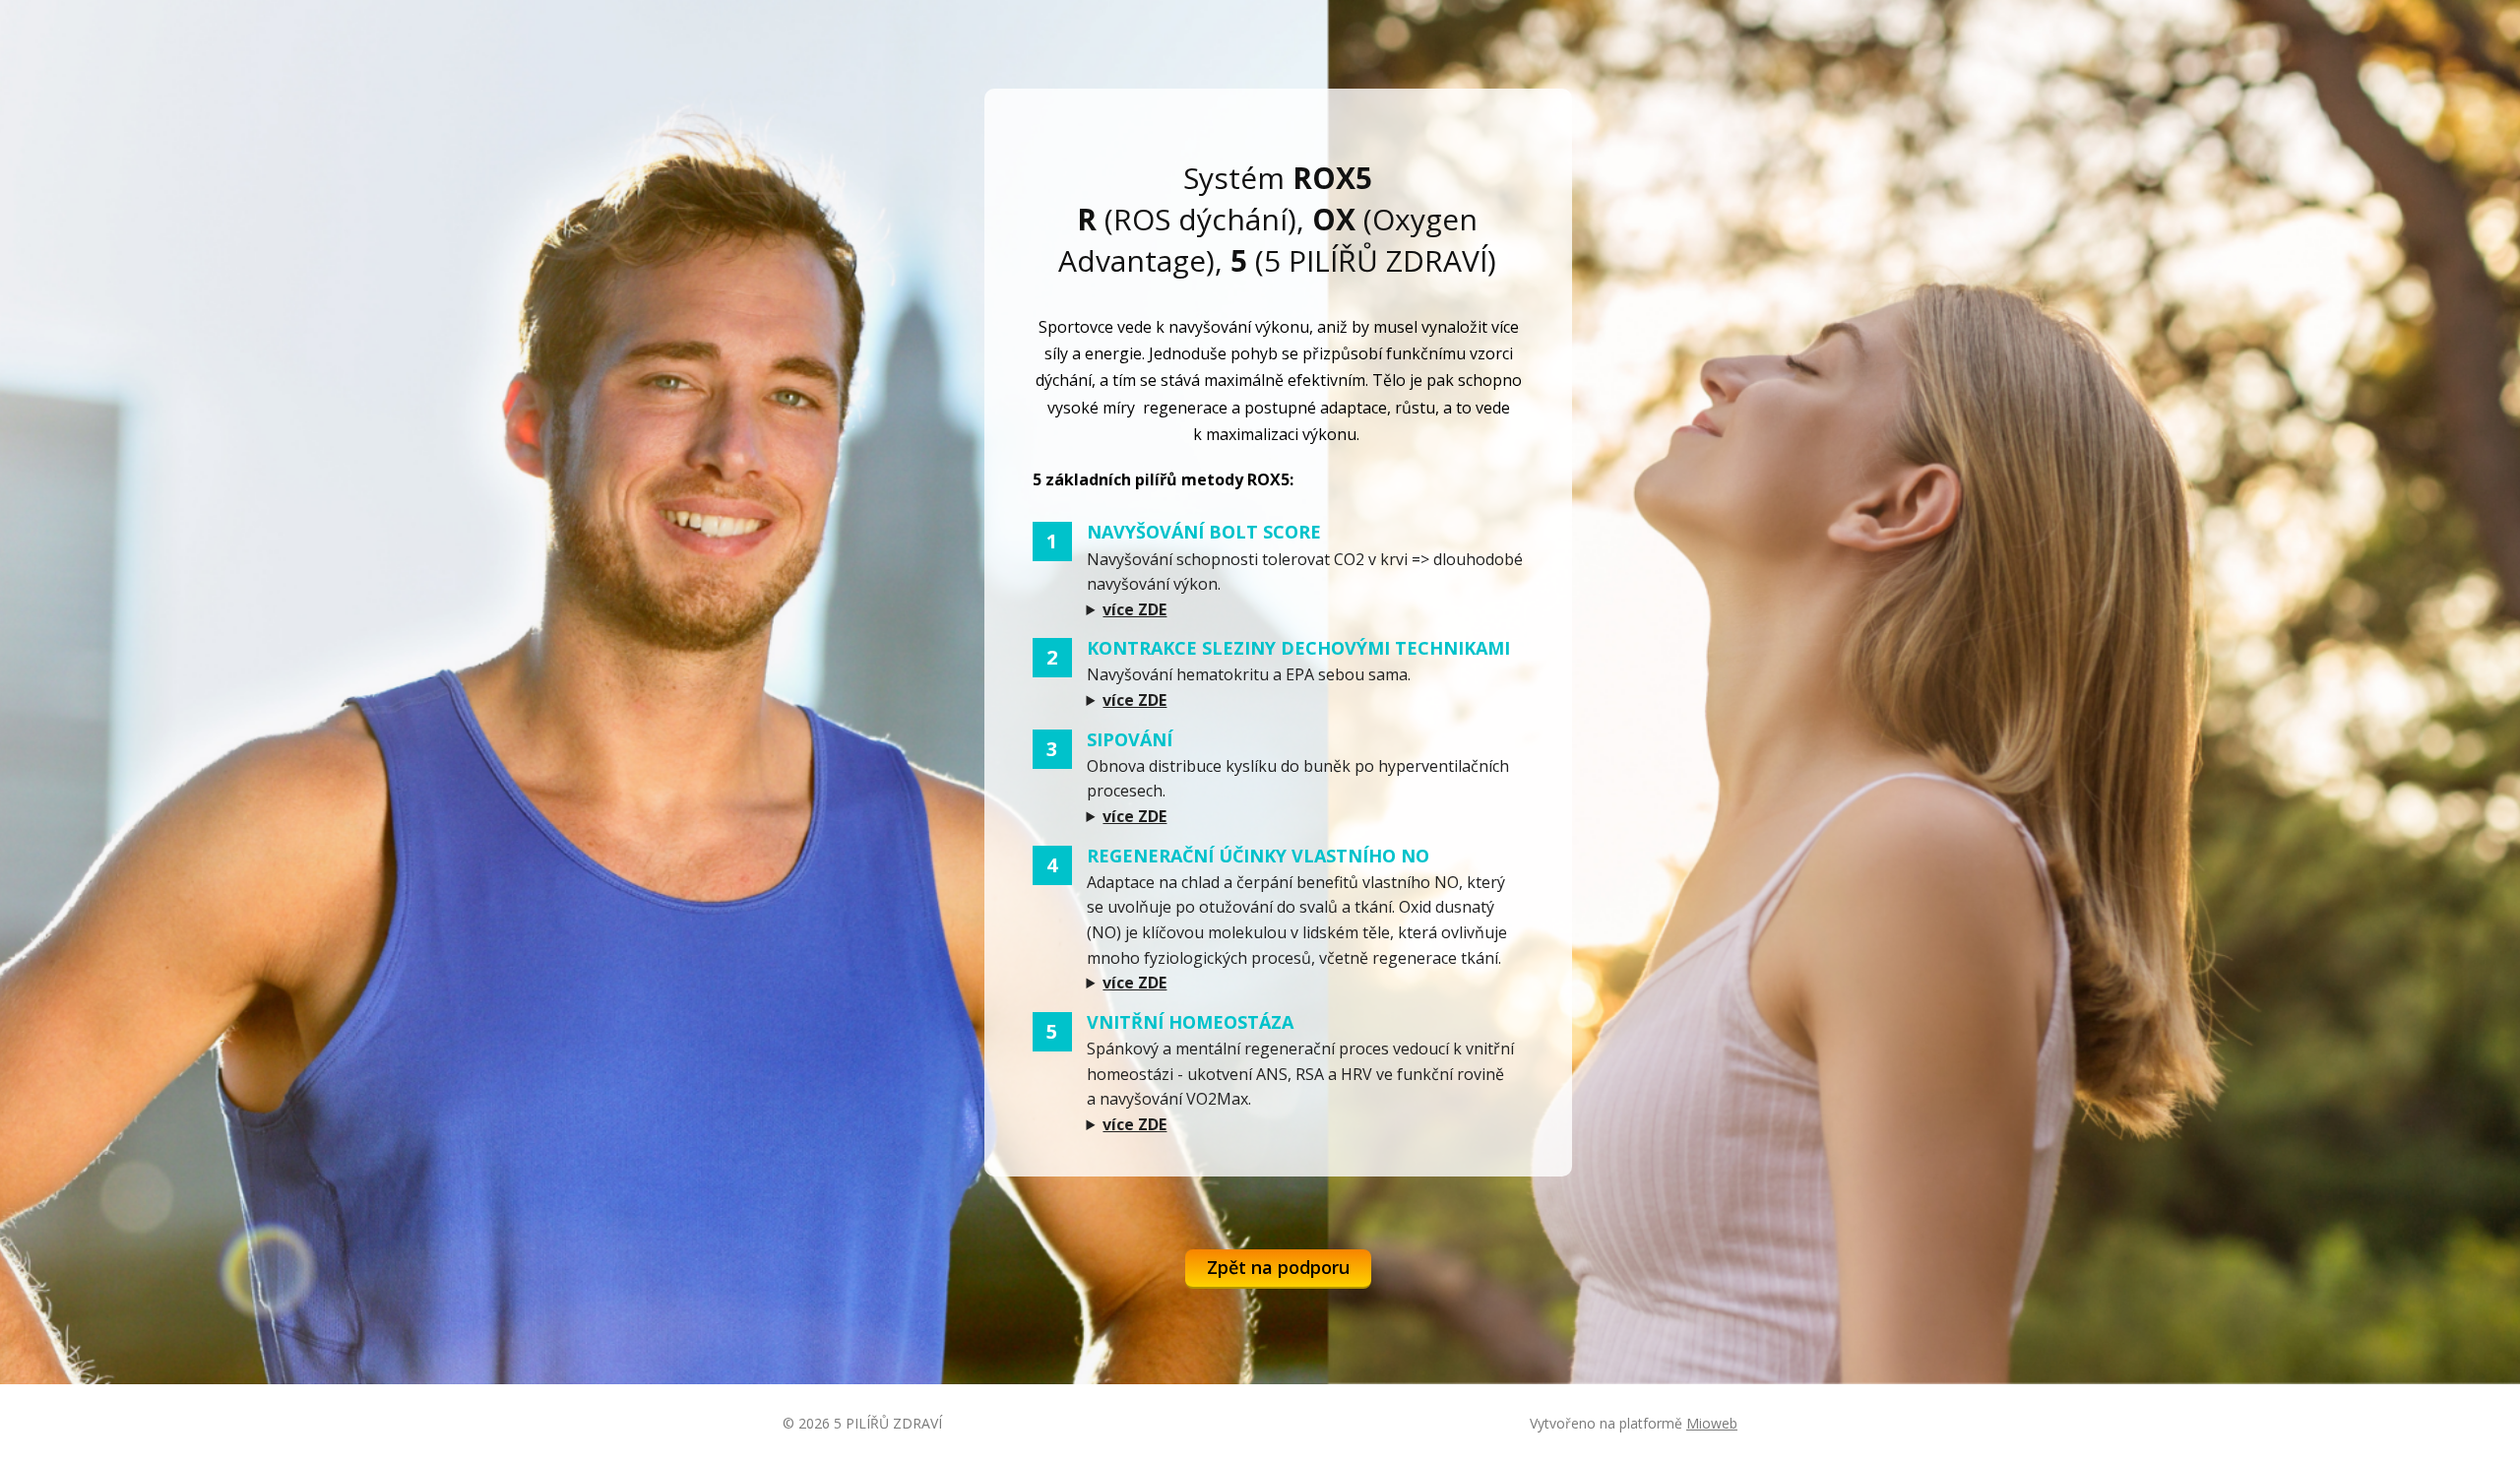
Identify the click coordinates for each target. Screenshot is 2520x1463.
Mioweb (1712, 1423)
